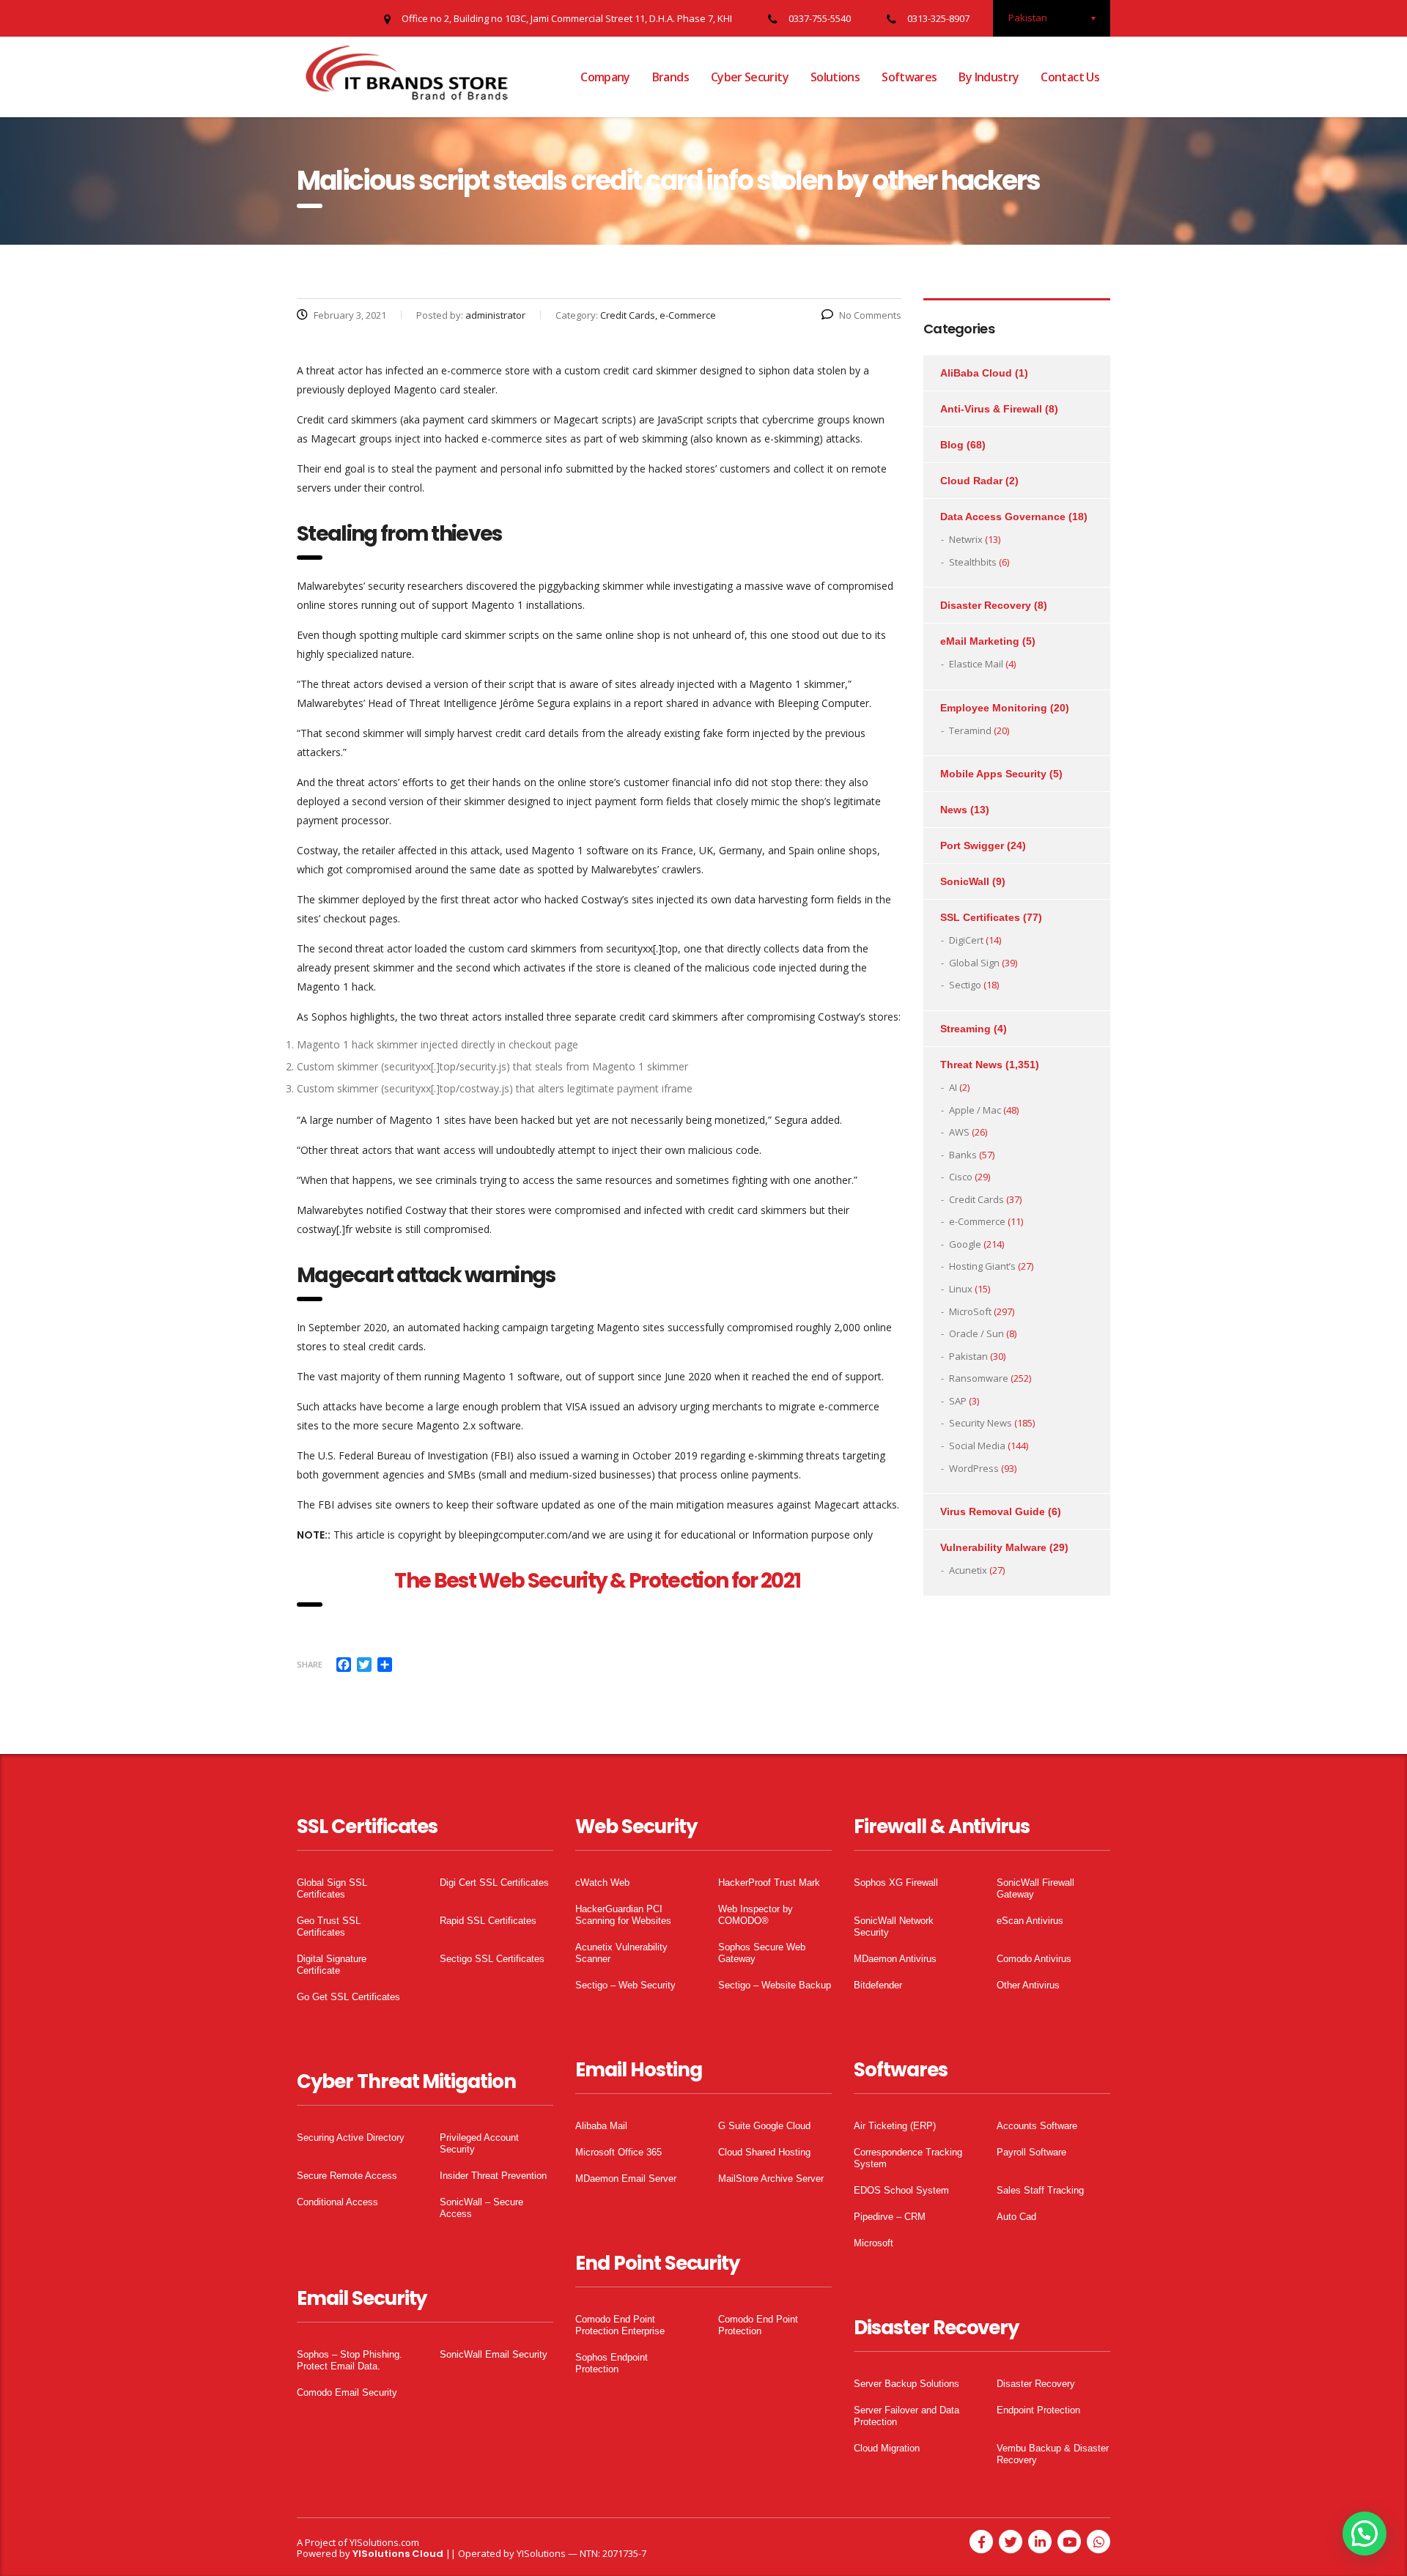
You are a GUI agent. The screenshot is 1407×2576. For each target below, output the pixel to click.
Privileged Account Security (479, 2143)
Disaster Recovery (986, 605)
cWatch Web (602, 1883)
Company (605, 77)
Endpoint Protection (1038, 2410)
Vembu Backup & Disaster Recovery (1053, 2454)
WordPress (974, 1468)
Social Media (977, 1446)
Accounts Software (1037, 2126)
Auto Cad (1016, 2217)
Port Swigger (972, 845)
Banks (963, 1155)
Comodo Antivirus (1034, 1959)
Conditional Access (337, 2202)
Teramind (970, 730)
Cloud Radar (971, 481)
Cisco (961, 1177)
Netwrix (966, 539)
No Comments (870, 315)
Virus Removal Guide (993, 1511)
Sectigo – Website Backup (775, 1985)
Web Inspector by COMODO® (756, 1915)
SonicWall (965, 881)
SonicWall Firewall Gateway (1035, 1888)
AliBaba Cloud (976, 373)
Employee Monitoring (994, 708)
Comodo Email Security (347, 2392)
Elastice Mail (976, 664)
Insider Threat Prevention (493, 2176)
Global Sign (974, 963)
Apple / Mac (975, 1110)
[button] (1364, 2534)
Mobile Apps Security (993, 774)
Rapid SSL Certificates (488, 1921)
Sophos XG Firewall (896, 1883)
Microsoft (874, 2243)
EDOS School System (901, 2190)
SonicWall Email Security (494, 2354)
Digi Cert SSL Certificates (494, 1883)
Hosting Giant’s (982, 1266)
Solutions (835, 77)
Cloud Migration (887, 2448)
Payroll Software (1031, 2152)
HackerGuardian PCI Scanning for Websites (623, 1915)
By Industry (989, 77)
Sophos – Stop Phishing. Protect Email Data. (350, 2360)
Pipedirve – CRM (890, 2217)
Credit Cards (976, 1199)
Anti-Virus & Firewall (991, 409)
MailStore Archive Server (771, 2179)
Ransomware (979, 1378)
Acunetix (968, 1570)
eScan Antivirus (1030, 1921)
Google (965, 1244)
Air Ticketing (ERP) (895, 2126)
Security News (981, 1423)
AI (953, 1087)
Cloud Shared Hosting (764, 2152)
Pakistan (968, 1356)
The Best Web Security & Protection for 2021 (599, 1581)
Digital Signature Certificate (332, 1965)
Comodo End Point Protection (758, 2325)
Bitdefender (878, 1985)
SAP (958, 1401)
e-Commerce (977, 1221)
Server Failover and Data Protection (906, 2416)
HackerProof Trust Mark (769, 1883)
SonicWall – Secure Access (481, 2208)
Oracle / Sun (976, 1333)
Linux (961, 1289)
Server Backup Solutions (906, 2384)
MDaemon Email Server (626, 2179)
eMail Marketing (980, 641)
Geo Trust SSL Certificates (329, 1927)
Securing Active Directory (351, 2138)
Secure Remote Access (347, 2176)
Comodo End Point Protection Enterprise (620, 2325)
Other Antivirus (1028, 1985)
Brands (671, 77)
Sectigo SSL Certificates (492, 1959)
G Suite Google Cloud (764, 2126)
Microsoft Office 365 (618, 2152)
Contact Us (1070, 77)
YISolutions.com (384, 2542)
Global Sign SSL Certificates (332, 1888)
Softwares (909, 77)
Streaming (965, 1029)
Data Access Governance (1003, 517)
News (954, 810)
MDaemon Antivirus (895, 1959)
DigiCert (966, 940)
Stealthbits (973, 562)
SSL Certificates (980, 917)
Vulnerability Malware (993, 1547)
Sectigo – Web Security (625, 1985)
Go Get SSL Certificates (348, 1997)
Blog (952, 445)
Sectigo (965, 985)
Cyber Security (750, 77)
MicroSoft (970, 1311)
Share (310, 1664)
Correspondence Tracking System (908, 2158)
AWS (959, 1132)
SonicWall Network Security (894, 1927)
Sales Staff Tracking (1040, 2190)
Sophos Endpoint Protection (612, 2363)
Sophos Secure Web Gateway (762, 1953)
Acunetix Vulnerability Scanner (621, 1953)
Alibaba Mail (601, 2126)
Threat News (971, 1065)
